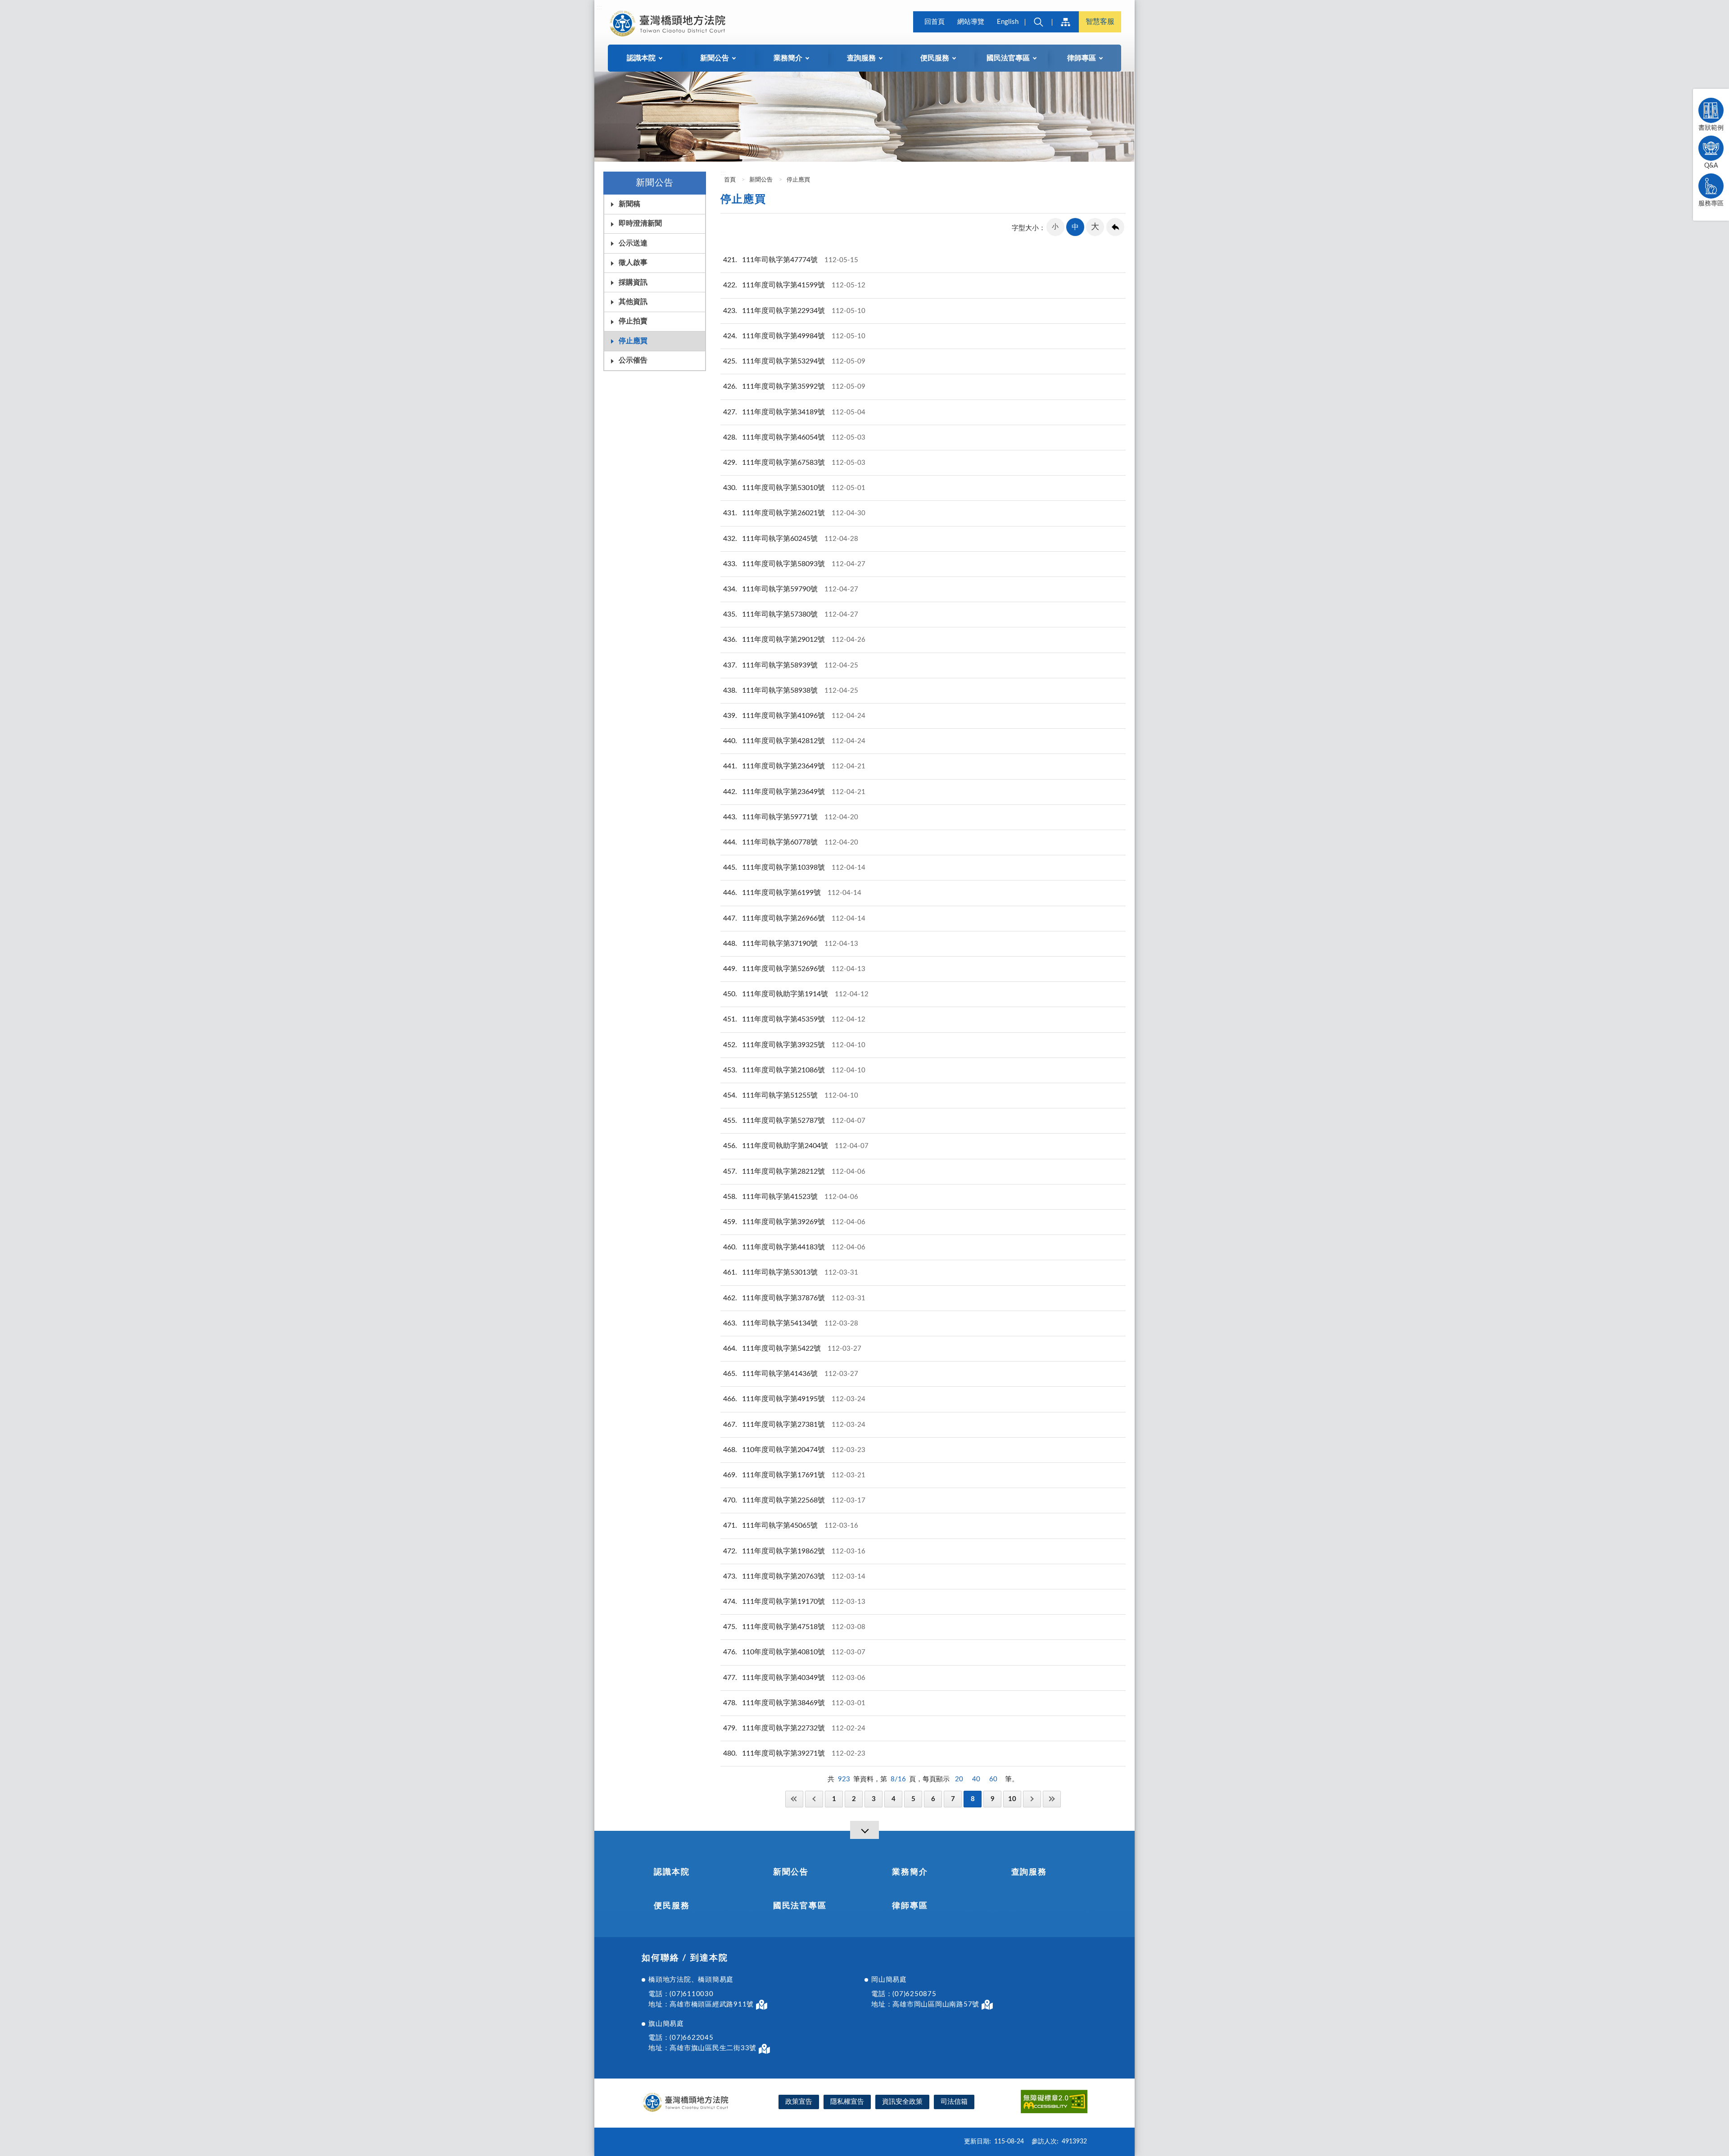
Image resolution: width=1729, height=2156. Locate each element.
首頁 (729, 180)
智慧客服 (1100, 22)
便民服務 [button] (935, 58)
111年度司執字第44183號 (794, 1247)
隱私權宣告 (847, 2102)
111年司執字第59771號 (791, 817)
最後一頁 (1052, 1799)
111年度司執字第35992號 (794, 386)
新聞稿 (629, 204)
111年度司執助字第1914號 (796, 994)
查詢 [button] (1038, 22)
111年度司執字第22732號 (794, 1728)
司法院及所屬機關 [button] (1065, 22)
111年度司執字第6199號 (792, 893)
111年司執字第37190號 (791, 944)
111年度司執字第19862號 (794, 1551)
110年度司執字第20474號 (794, 1450)
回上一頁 (1115, 227)
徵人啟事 (633, 263)
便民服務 (672, 1906)
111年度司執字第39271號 (794, 1753)
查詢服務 (1029, 1872)
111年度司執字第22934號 (794, 311)
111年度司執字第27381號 (794, 1425)
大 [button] (1095, 227)
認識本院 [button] (641, 58)
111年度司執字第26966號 (794, 918)
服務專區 (1711, 204)
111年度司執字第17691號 (794, 1475)
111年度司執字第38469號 (794, 1703)
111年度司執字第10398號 (794, 867)
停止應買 (633, 341)
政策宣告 (799, 2102)
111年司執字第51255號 (791, 1095)
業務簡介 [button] (788, 58)
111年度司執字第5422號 (792, 1348)
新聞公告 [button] (715, 58)
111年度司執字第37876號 (794, 1298)
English (1008, 22)
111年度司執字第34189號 (794, 412)
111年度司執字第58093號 (794, 564)
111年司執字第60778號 (791, 842)
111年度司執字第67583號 (794, 463)
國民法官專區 (800, 1906)
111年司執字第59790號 (791, 589)
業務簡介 (910, 1872)
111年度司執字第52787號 (794, 1121)
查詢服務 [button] (861, 58)
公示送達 (633, 243)
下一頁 (1032, 1799)
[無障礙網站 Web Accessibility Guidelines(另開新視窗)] (1054, 2103)
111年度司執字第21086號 (794, 1070)
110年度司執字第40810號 (794, 1652)
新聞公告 (761, 180)
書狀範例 (1711, 128)
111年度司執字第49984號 (794, 336)
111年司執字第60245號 (791, 539)
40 (976, 1779)
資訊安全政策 (902, 2102)
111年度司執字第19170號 (794, 1602)
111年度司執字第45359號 (794, 1019)
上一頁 (814, 1799)
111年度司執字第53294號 (794, 361)
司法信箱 (954, 2102)
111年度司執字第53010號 (794, 488)
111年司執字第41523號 (791, 1197)
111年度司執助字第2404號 (796, 1146)
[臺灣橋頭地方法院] (669, 23)
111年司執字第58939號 (791, 665)
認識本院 (672, 1872)
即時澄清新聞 (640, 223)
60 (993, 1779)
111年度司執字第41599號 (794, 285)
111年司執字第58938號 (791, 690)
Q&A (1711, 166)
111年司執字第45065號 (791, 1525)
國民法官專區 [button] (1008, 58)
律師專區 (910, 1906)
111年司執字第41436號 (791, 1374)
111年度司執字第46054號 (794, 437)
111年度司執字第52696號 (794, 969)
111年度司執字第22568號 (794, 1500)
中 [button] (1075, 227)
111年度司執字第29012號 (794, 640)
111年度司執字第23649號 (794, 766)
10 (1012, 1799)
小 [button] (1055, 227)
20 (959, 1779)
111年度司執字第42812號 (794, 741)
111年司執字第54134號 (791, 1323)
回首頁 (935, 22)
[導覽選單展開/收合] (864, 1830)
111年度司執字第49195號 (794, 1399)
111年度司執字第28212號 (794, 1171)
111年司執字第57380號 (791, 614)
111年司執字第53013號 (791, 1272)
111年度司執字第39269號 (794, 1222)
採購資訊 (633, 282)
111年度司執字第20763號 (794, 1576)
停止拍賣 (633, 321)
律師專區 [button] (1082, 58)
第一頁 (794, 1799)
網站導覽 (971, 22)
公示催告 (633, 360)
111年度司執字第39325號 (794, 1045)
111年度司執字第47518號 (794, 1627)
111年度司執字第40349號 (794, 1678)
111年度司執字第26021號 (794, 513)
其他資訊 (633, 302)
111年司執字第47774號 (791, 260)
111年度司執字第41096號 (794, 716)
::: (599, 7)
